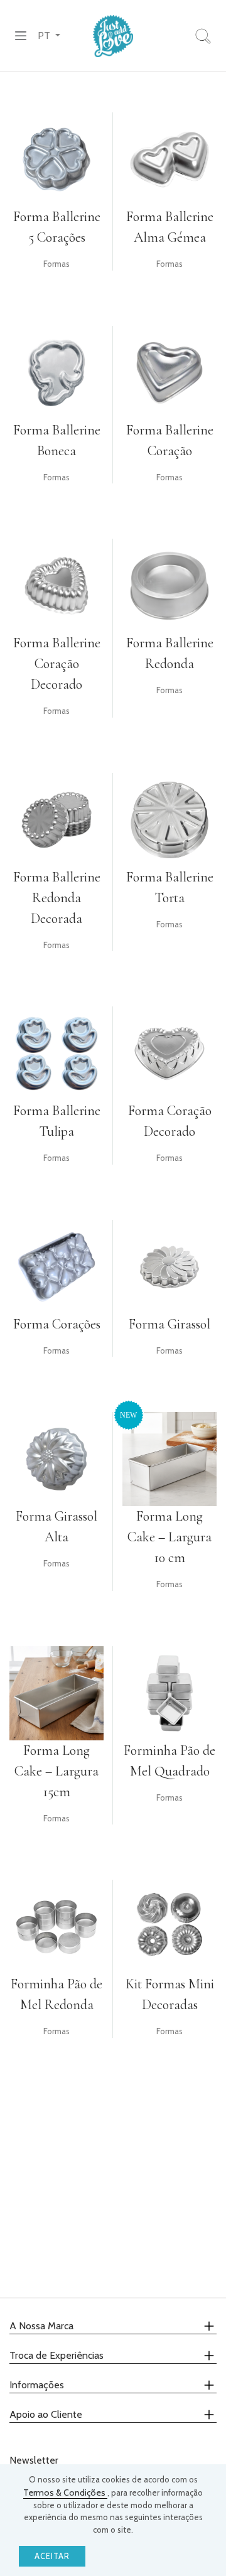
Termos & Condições (65, 2492)
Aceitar (52, 2556)
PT (45, 35)
